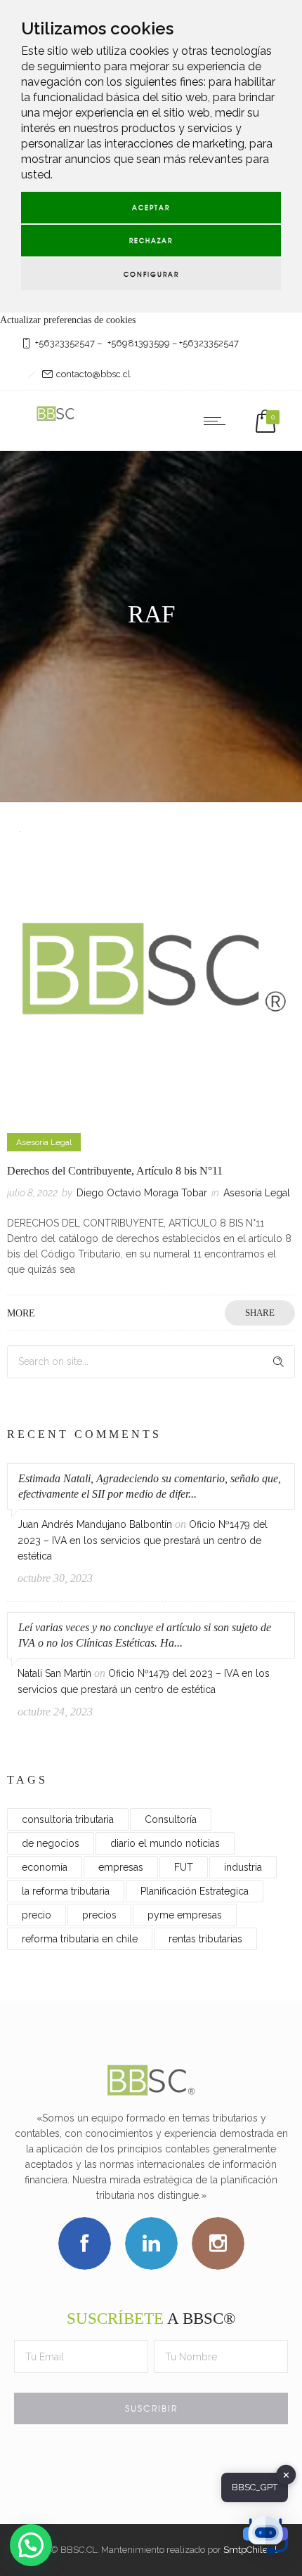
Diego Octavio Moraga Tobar (142, 1193)
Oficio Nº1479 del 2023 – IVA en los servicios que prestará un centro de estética (143, 1540)
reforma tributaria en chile (80, 1939)
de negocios (51, 1843)
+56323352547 (65, 343)
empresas (121, 1867)
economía (45, 1867)
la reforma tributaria (66, 1891)
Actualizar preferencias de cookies (68, 320)
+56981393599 (139, 343)
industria (243, 1867)
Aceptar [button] (151, 208)
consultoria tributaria (68, 1819)
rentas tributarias (205, 1939)
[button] (31, 2545)
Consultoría (171, 1819)
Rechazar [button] (151, 241)
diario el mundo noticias (165, 1843)
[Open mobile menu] (218, 421)
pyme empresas (185, 1915)
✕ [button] (286, 2474)
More (21, 1313)
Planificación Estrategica (195, 1891)
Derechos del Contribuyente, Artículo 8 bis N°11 (115, 1171)
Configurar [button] (151, 274)
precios (99, 1915)
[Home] (56, 420)
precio (37, 1915)
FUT (184, 1867)
